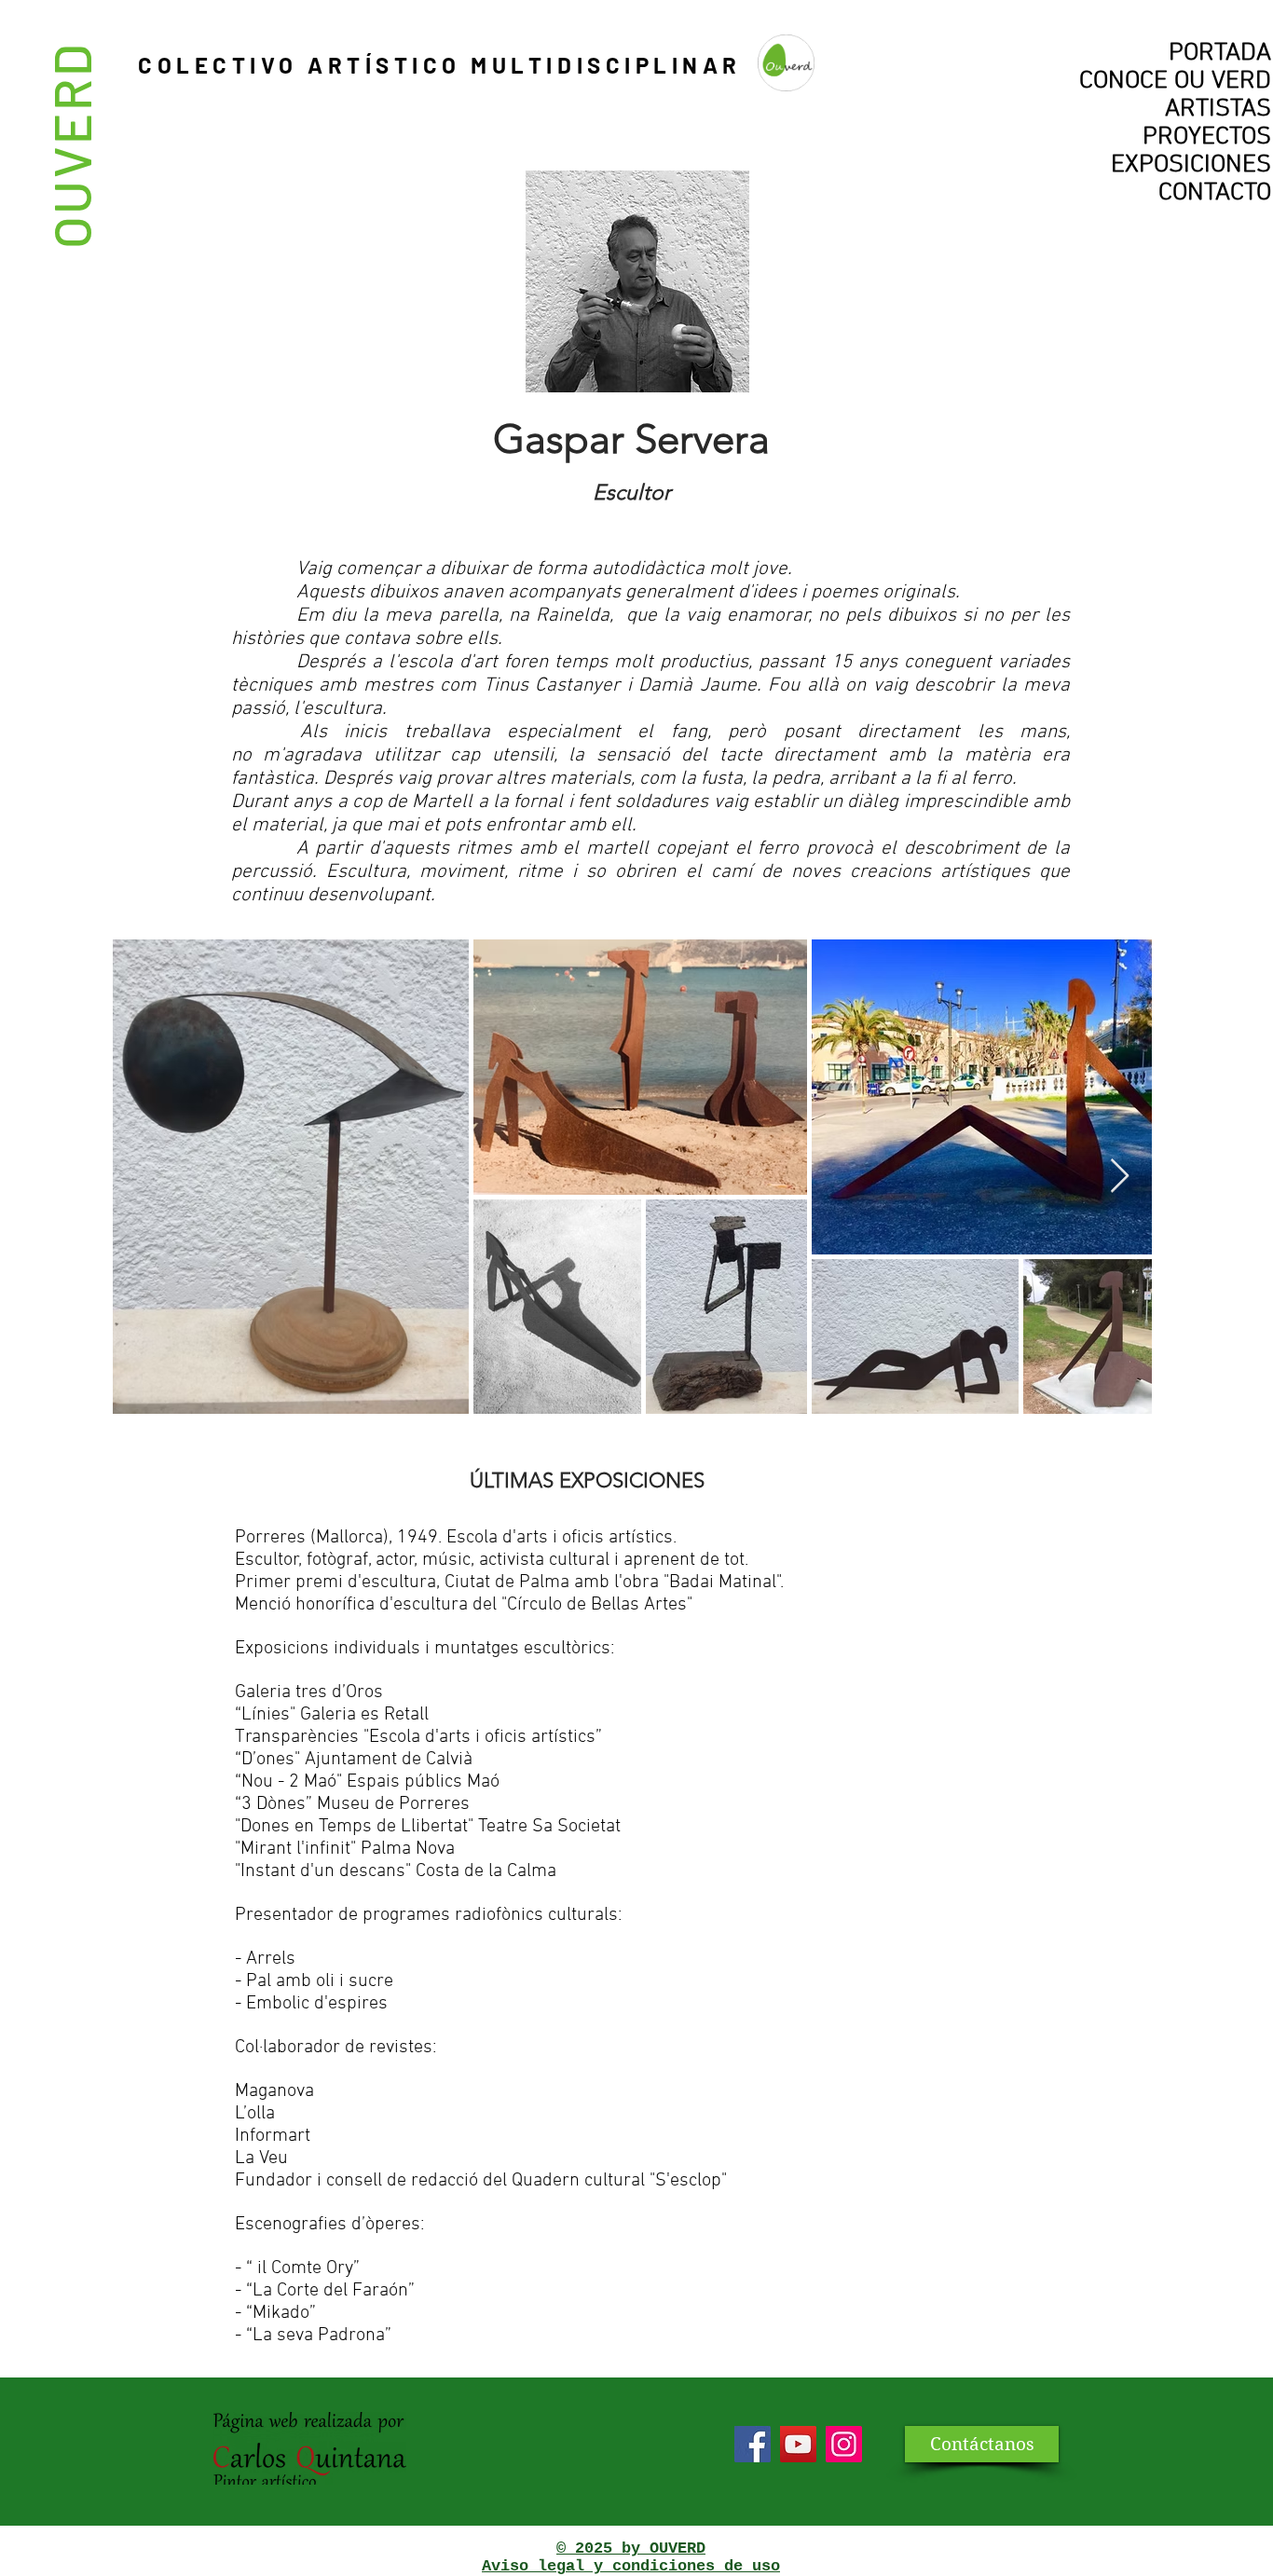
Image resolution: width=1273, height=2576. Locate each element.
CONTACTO (1215, 193)
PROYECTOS (1207, 137)
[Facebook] (753, 2444)
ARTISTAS (1218, 109)
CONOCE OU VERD (1175, 81)
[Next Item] (1120, 1177)
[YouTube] (798, 2444)
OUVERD (70, 145)
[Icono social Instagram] (844, 2444)
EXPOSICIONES (1191, 165)
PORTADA (1220, 53)
